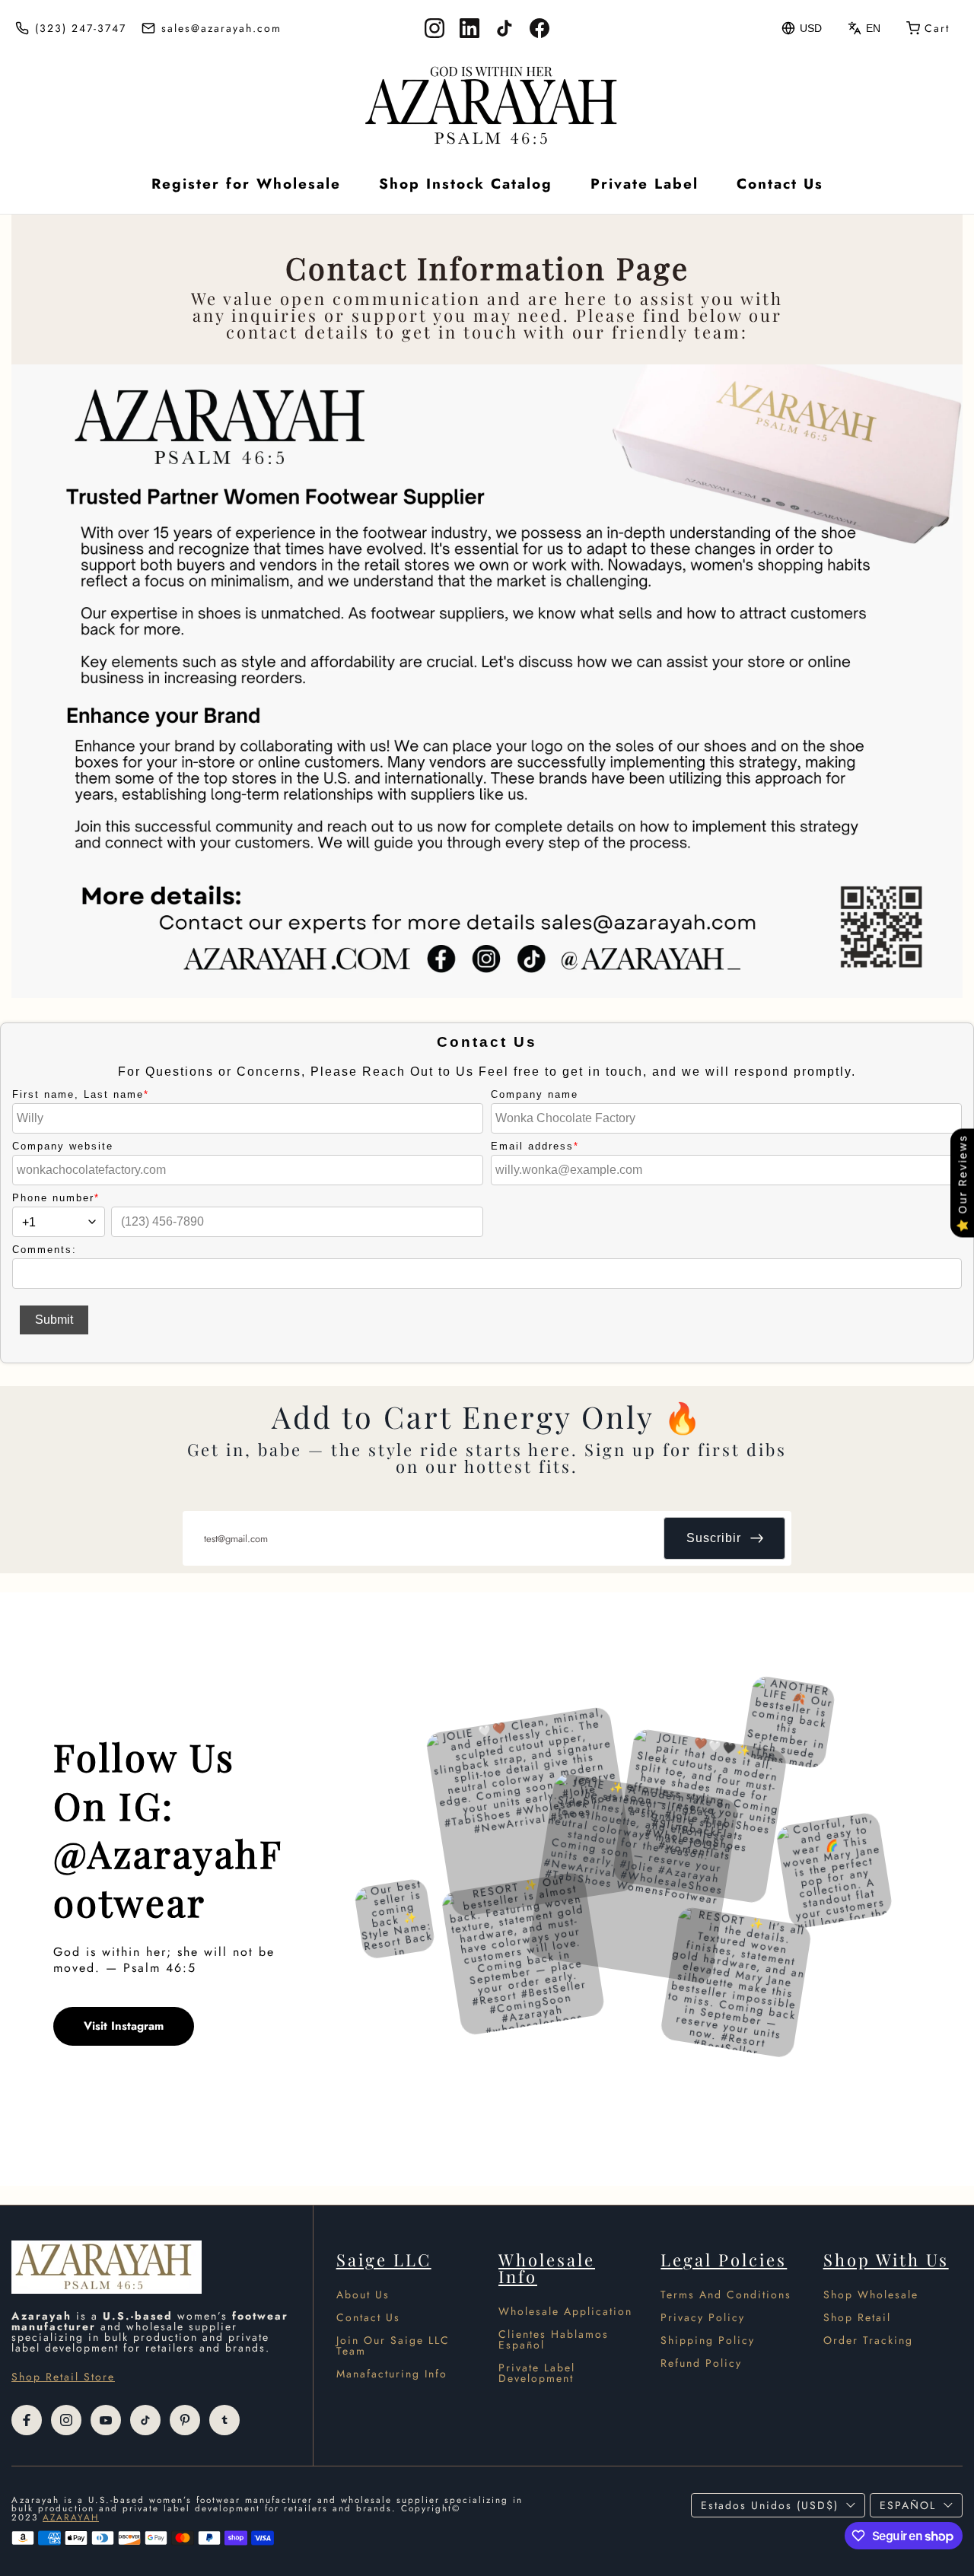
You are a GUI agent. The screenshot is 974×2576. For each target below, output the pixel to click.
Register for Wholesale (246, 184)
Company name (535, 1094)
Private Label (645, 184)
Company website (63, 1146)
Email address (535, 1146)
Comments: (45, 1250)
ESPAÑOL (908, 2505)
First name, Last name (81, 1094)
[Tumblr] (224, 2420)
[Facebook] (540, 28)
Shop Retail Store (63, 2377)
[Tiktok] (145, 2420)
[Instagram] (434, 28)
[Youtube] (106, 2420)
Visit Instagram (124, 2026)
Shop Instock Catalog (466, 184)
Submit (54, 1320)
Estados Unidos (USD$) (770, 2505)
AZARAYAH (71, 2517)
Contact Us (780, 184)
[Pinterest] (185, 2420)
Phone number (56, 1198)
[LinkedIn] (469, 28)
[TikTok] (505, 28)
